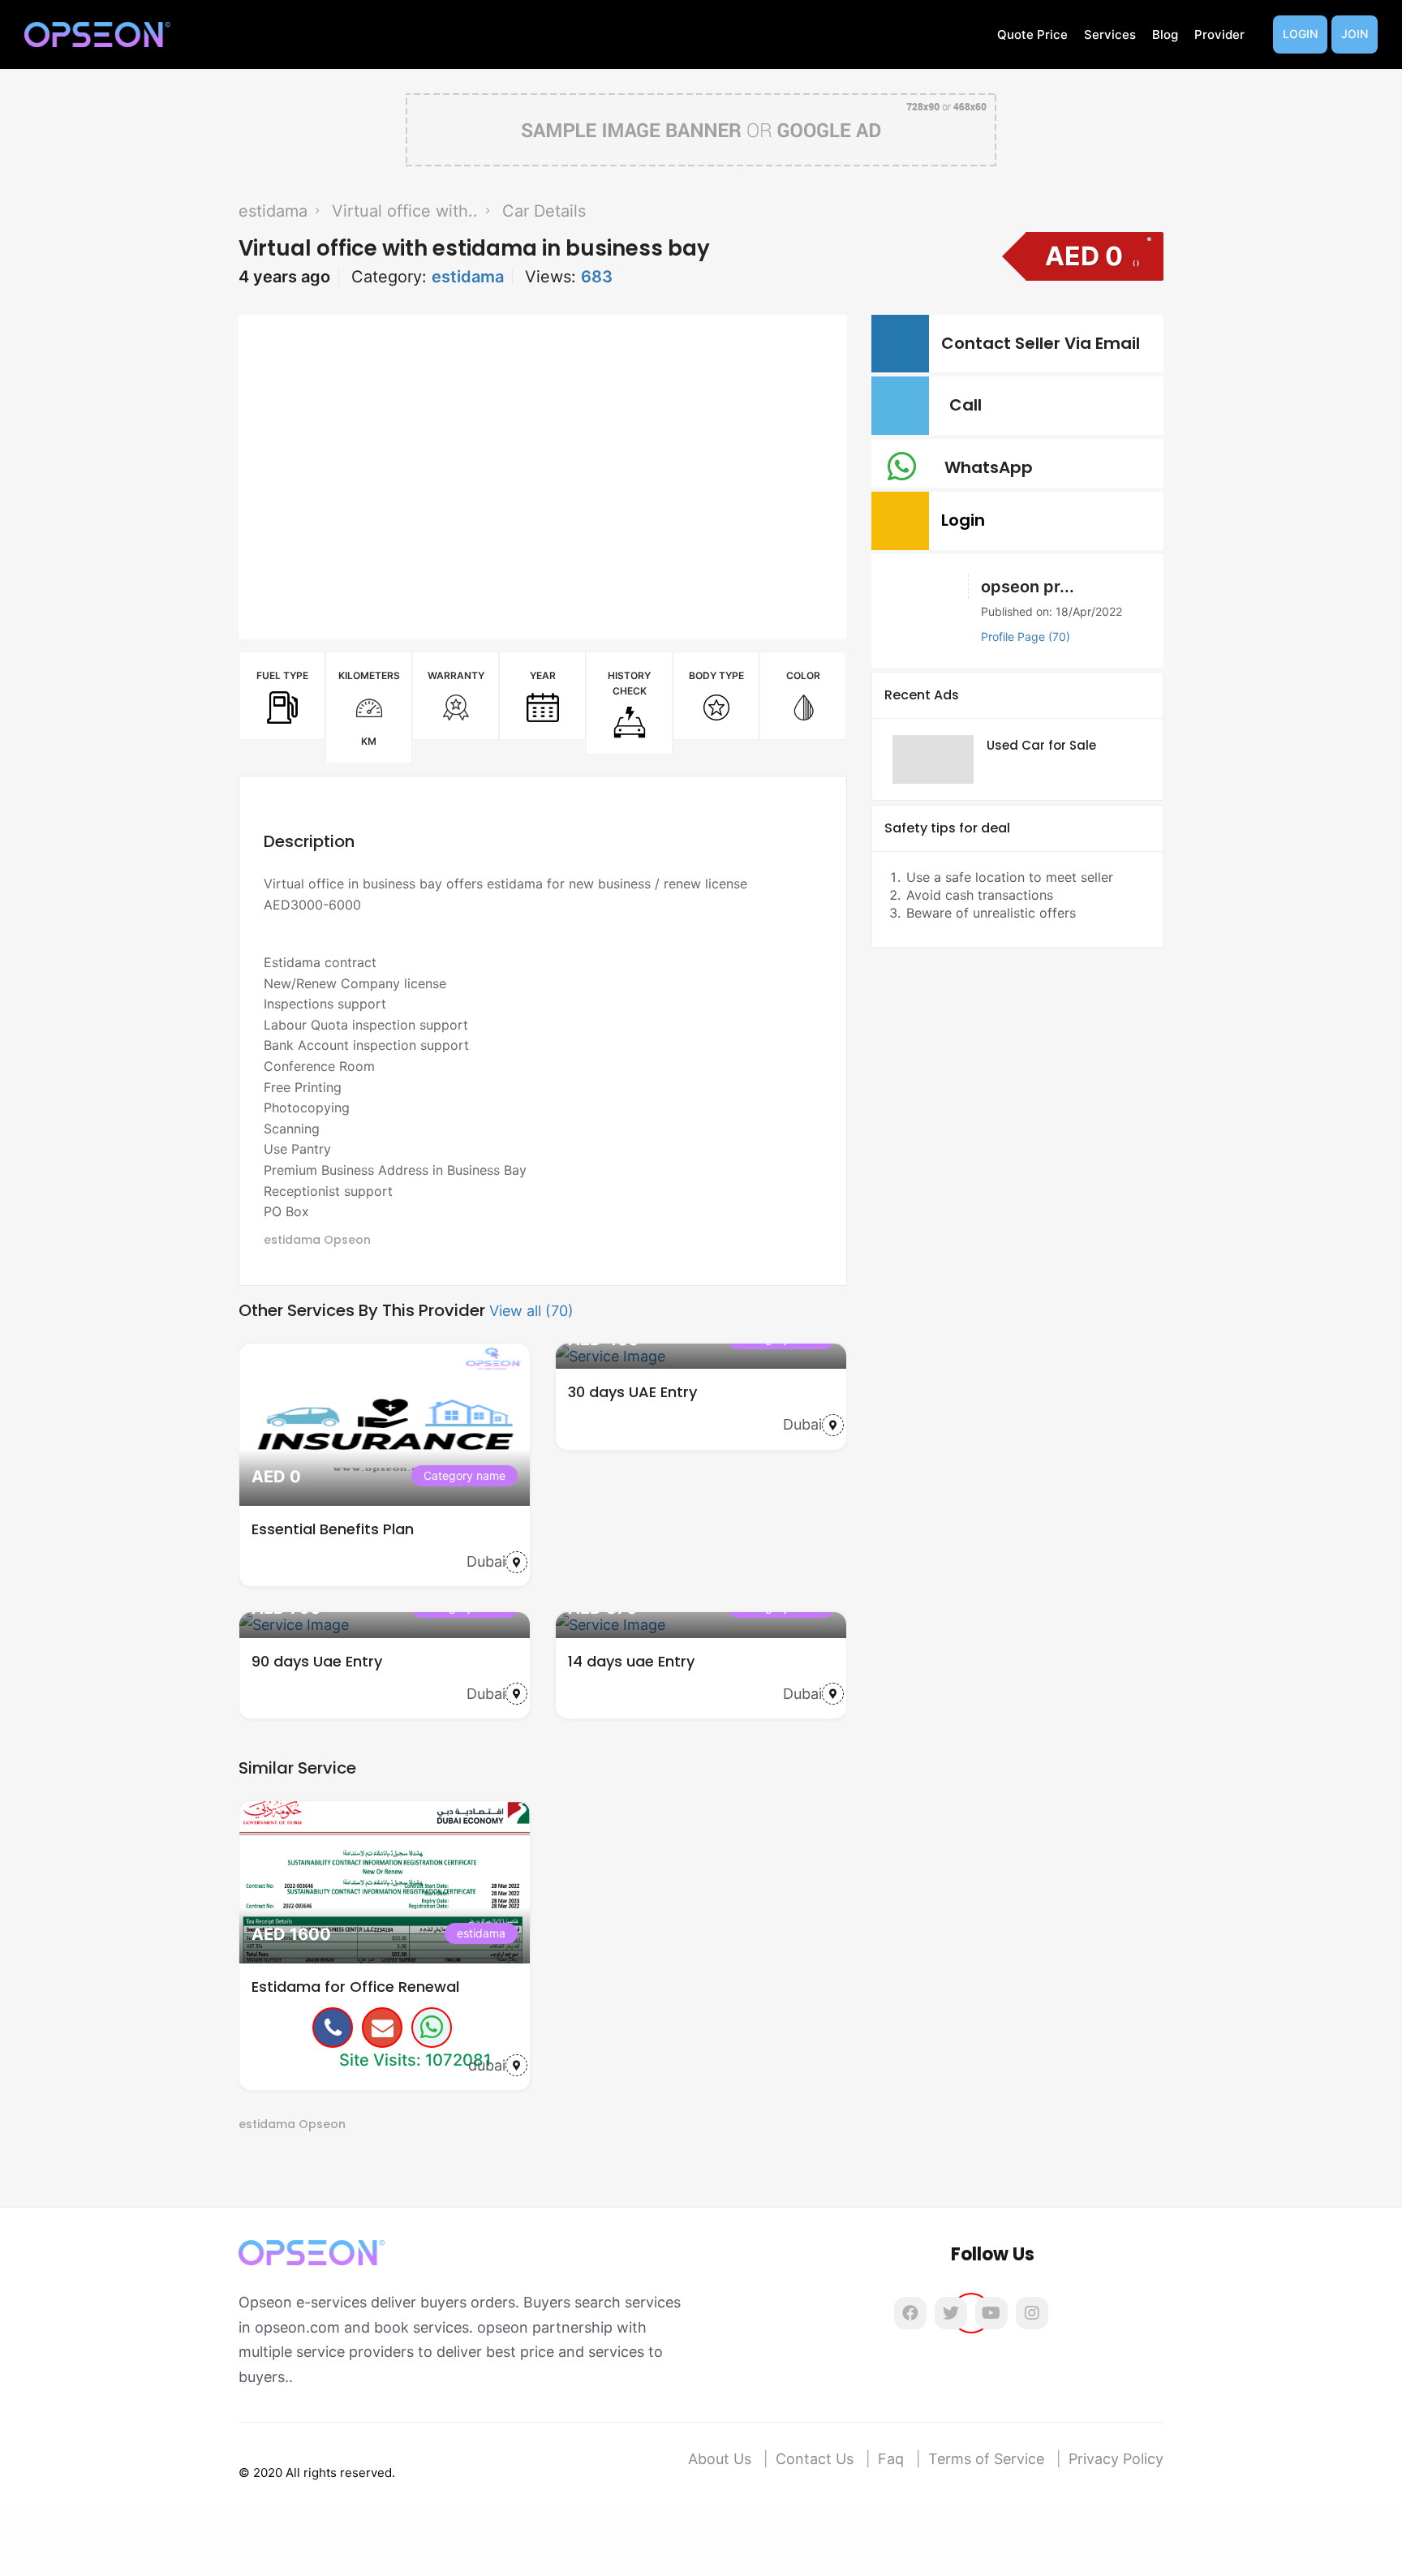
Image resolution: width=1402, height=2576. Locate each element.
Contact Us (815, 2459)
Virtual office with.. (405, 211)
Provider (1219, 34)
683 (597, 277)
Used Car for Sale (1041, 745)
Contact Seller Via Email (1045, 343)
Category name (464, 1475)
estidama (273, 211)
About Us (720, 2459)
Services (1110, 34)
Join (1355, 34)
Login (1300, 34)
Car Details (544, 211)
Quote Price (1032, 34)
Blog (1165, 34)
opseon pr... (1028, 587)
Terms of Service (986, 2459)
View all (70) (531, 1311)
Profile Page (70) (1026, 636)
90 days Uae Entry (317, 1661)
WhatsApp (993, 467)
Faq (891, 2459)
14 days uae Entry (631, 1661)
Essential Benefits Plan (333, 1529)
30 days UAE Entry (632, 1392)
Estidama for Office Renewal (355, 1987)
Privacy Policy (1116, 2459)
